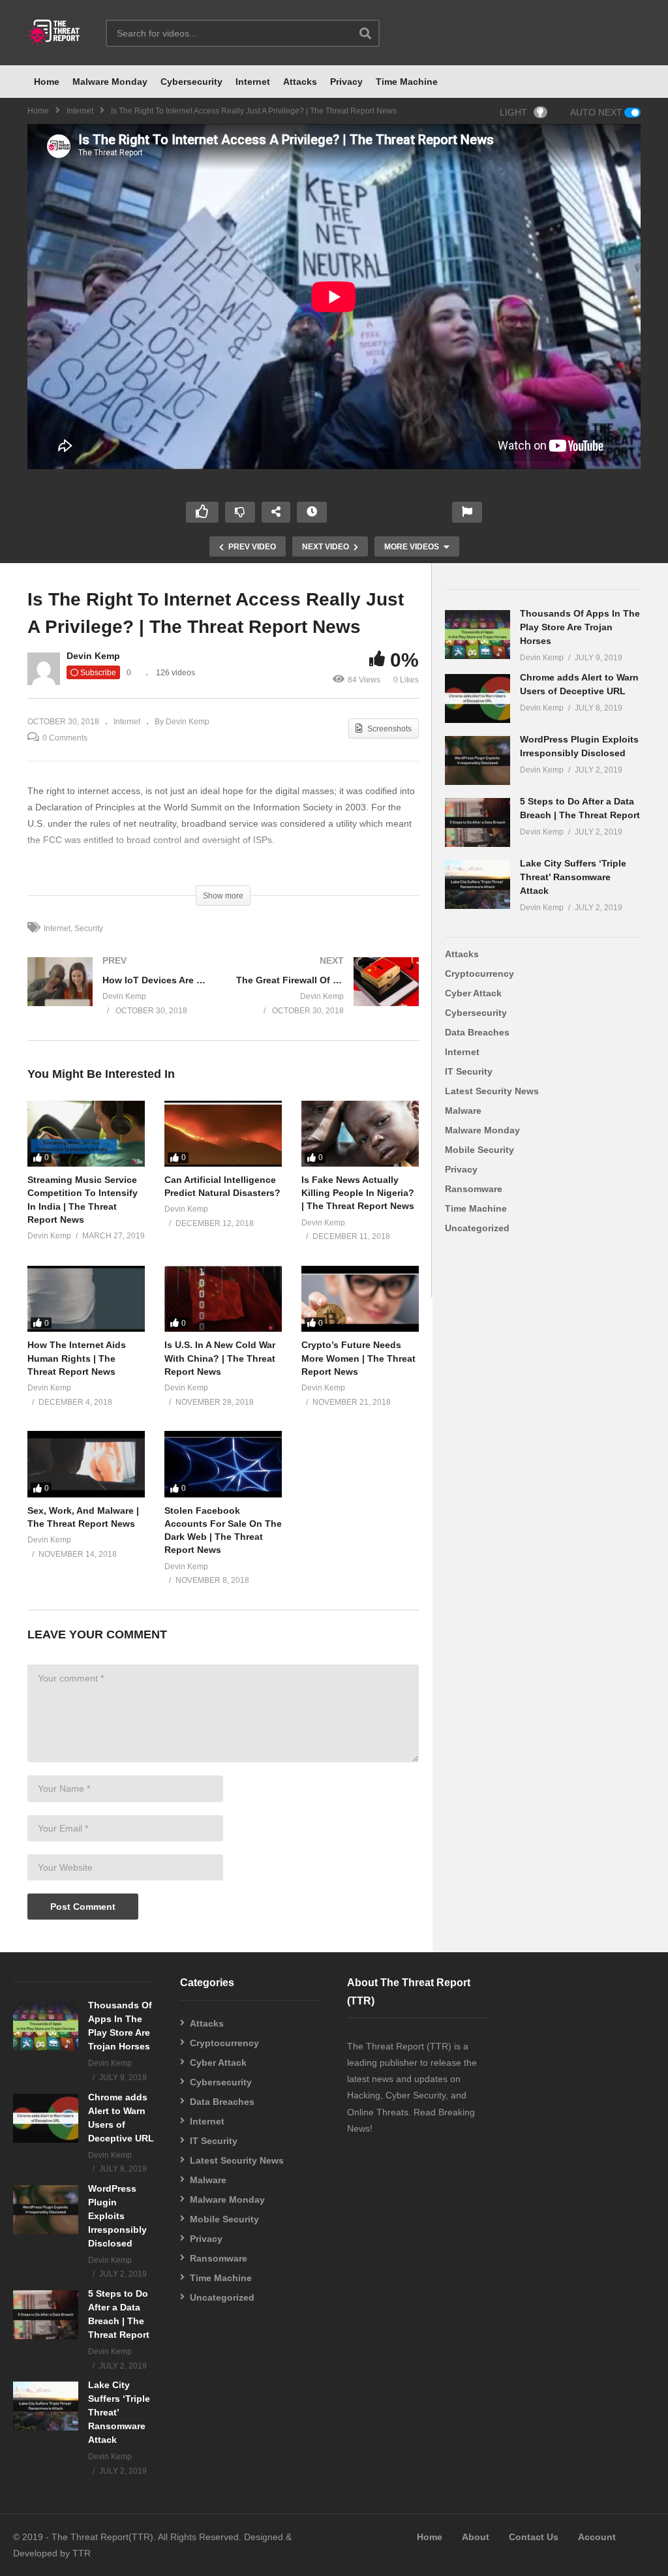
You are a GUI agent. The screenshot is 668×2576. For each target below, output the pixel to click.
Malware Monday (110, 82)
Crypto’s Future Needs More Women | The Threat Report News (358, 1358)
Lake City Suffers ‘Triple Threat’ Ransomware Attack (573, 877)
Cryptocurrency (479, 974)
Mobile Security (479, 1150)
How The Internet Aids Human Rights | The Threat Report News (77, 1358)
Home (47, 82)
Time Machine (407, 82)
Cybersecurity (191, 82)
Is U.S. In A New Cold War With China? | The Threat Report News (220, 1358)
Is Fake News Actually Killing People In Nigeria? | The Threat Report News (358, 1193)
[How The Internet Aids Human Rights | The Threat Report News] (86, 1299)
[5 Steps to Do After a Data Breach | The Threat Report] (478, 822)
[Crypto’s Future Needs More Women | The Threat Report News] (360, 1299)
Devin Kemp (93, 656)
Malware (463, 1111)
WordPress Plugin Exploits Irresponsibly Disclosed (117, 2216)
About (476, 2537)
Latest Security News (492, 1091)
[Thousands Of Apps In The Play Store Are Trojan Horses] (478, 635)
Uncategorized (477, 1228)
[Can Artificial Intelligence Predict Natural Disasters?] (223, 1134)
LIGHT (513, 112)
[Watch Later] (312, 512)
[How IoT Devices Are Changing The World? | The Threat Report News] (119, 998)
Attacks (300, 82)
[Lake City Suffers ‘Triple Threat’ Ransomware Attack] (478, 884)
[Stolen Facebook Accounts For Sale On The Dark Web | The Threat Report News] (223, 1464)
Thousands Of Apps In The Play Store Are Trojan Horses (580, 627)
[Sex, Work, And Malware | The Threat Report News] (86, 1464)
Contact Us (534, 2537)
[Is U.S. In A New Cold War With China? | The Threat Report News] (223, 1299)
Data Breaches (477, 1032)
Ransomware (474, 1189)
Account (597, 2537)
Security (89, 928)
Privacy (346, 82)
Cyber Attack (473, 993)
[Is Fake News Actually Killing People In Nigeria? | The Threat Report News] (360, 1134)
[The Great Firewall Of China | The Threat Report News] (327, 998)
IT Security (469, 1071)
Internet (253, 82)
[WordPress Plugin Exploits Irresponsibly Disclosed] (478, 760)
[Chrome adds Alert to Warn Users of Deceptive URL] (478, 698)
